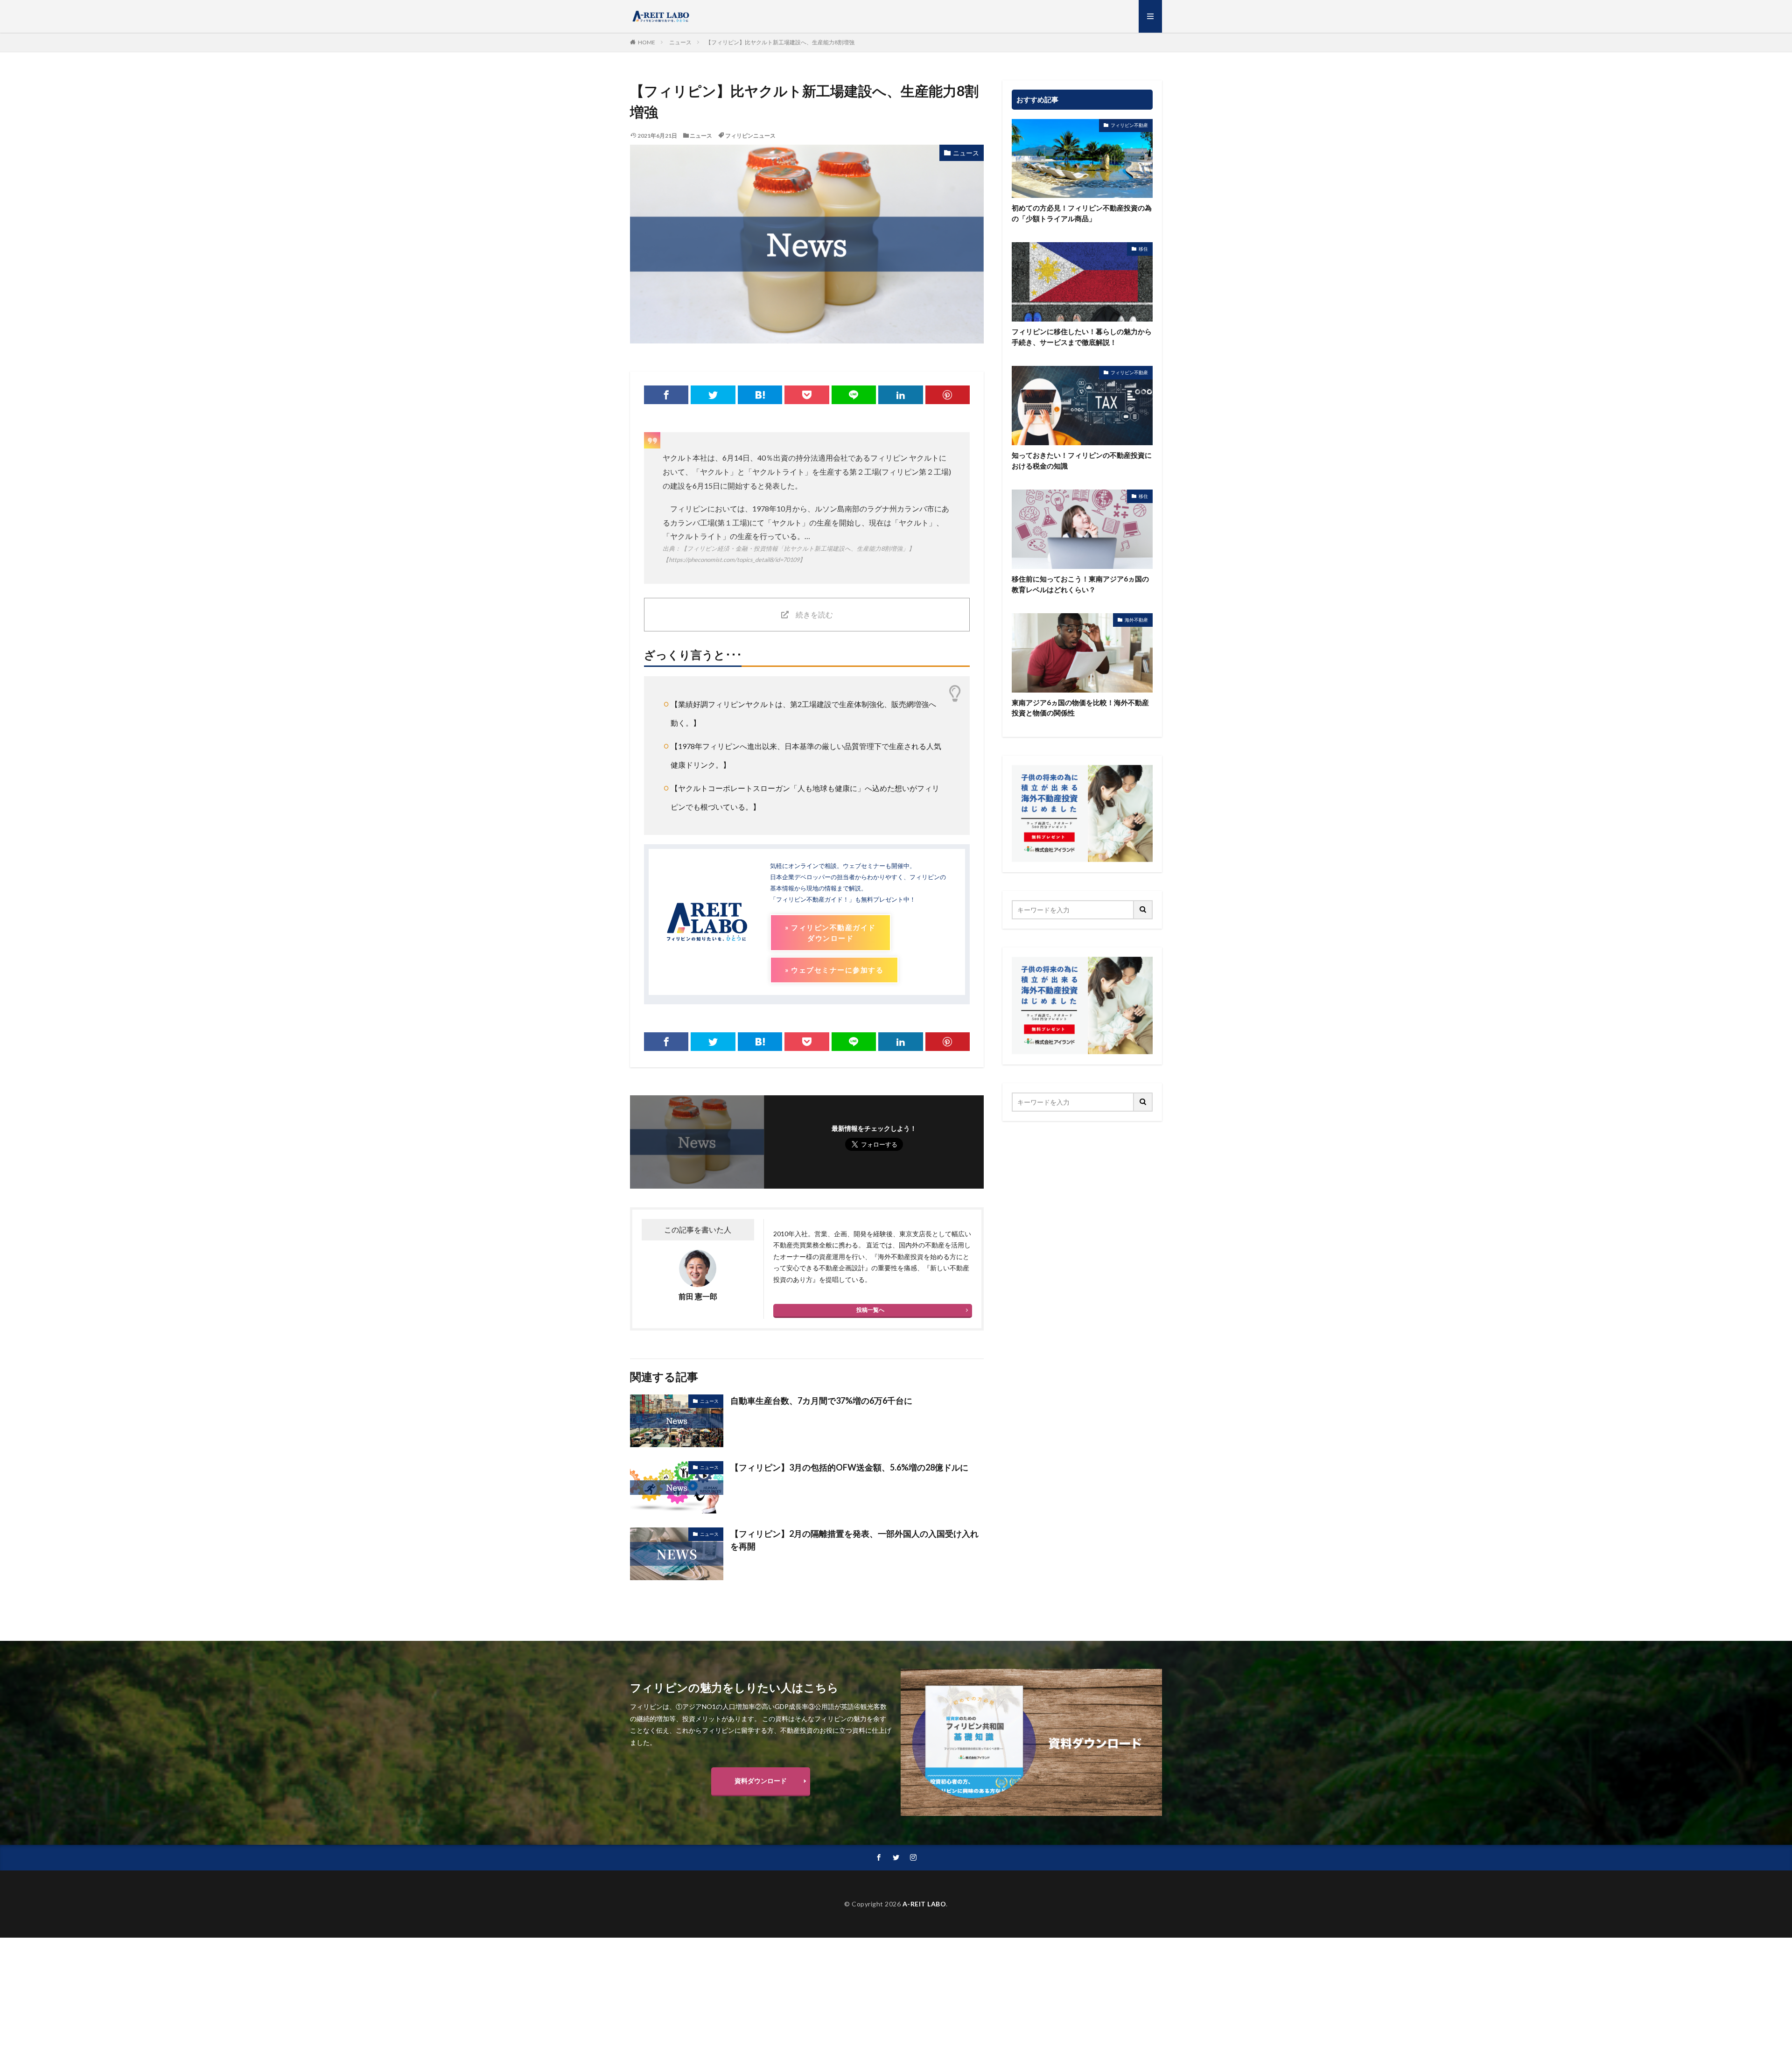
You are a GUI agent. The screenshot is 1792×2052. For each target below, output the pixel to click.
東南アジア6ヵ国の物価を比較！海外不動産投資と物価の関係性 (1080, 708)
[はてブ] (760, 395)
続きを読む (814, 614)
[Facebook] (666, 395)
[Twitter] (713, 395)
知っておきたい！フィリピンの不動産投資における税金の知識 (1082, 460)
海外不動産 (1136, 620)
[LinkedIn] (900, 395)
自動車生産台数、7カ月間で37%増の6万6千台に (821, 1401)
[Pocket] (807, 395)
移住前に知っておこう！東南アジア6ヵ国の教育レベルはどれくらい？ (1080, 584)
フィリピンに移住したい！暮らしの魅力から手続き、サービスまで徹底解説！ (1082, 337)
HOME (647, 42)
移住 (1143, 249)
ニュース (680, 42)
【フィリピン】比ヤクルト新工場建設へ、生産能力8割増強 (780, 42)
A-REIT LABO (924, 1904)
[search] (1143, 910)
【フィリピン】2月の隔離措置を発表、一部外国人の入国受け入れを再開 (854, 1540)
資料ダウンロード (761, 1781)
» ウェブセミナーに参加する (834, 970)
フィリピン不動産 (1129, 125)
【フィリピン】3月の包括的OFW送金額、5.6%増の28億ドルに (849, 1467)
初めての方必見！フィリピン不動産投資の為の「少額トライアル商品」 (1082, 213)
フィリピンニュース (750, 136)
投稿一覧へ (870, 1310)
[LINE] (854, 395)
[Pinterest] (948, 395)
